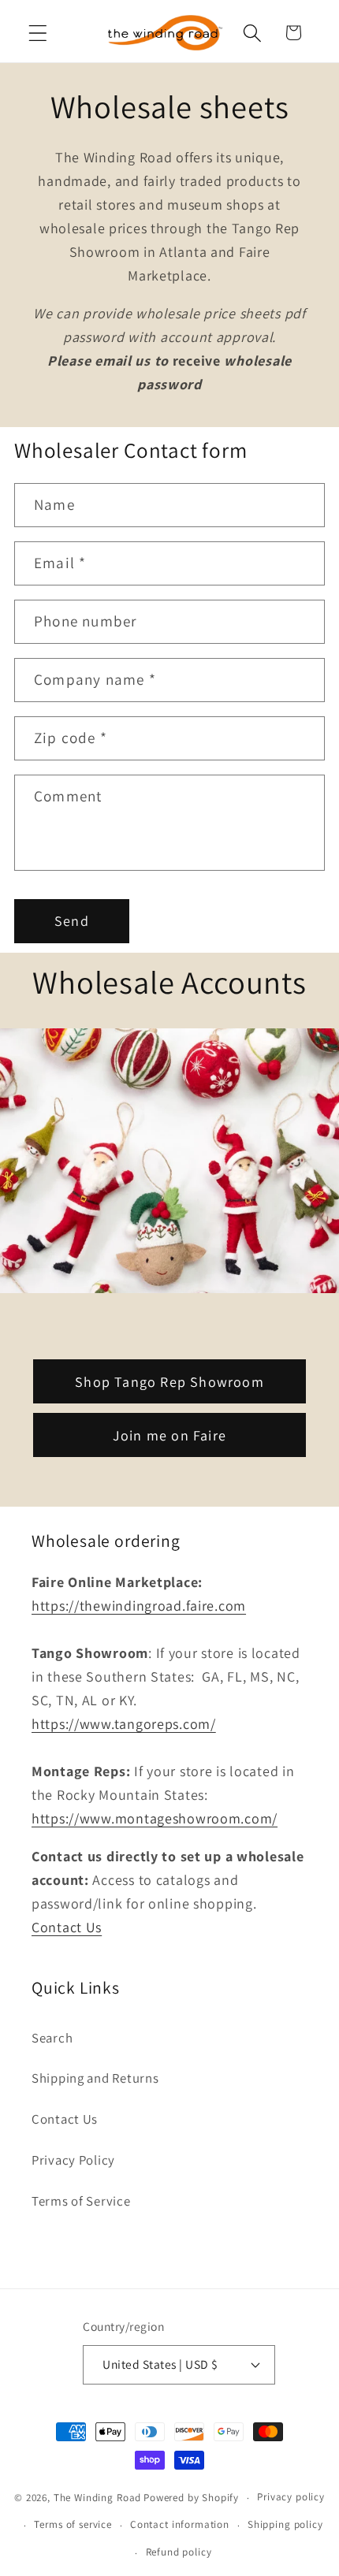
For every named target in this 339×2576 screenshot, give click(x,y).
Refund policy (179, 2552)
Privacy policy (291, 2497)
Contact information (180, 2524)
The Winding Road (97, 2498)
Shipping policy (285, 2524)
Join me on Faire (169, 1435)
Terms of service (73, 2524)
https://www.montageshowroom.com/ (155, 1818)
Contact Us (67, 1927)
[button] (38, 33)
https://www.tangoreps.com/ (124, 1724)
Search (52, 2038)
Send (72, 921)
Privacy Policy (73, 2160)
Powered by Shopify (191, 2498)
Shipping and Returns (95, 2078)
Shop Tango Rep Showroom (169, 1381)
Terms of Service (81, 2201)
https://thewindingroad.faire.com (139, 1606)
